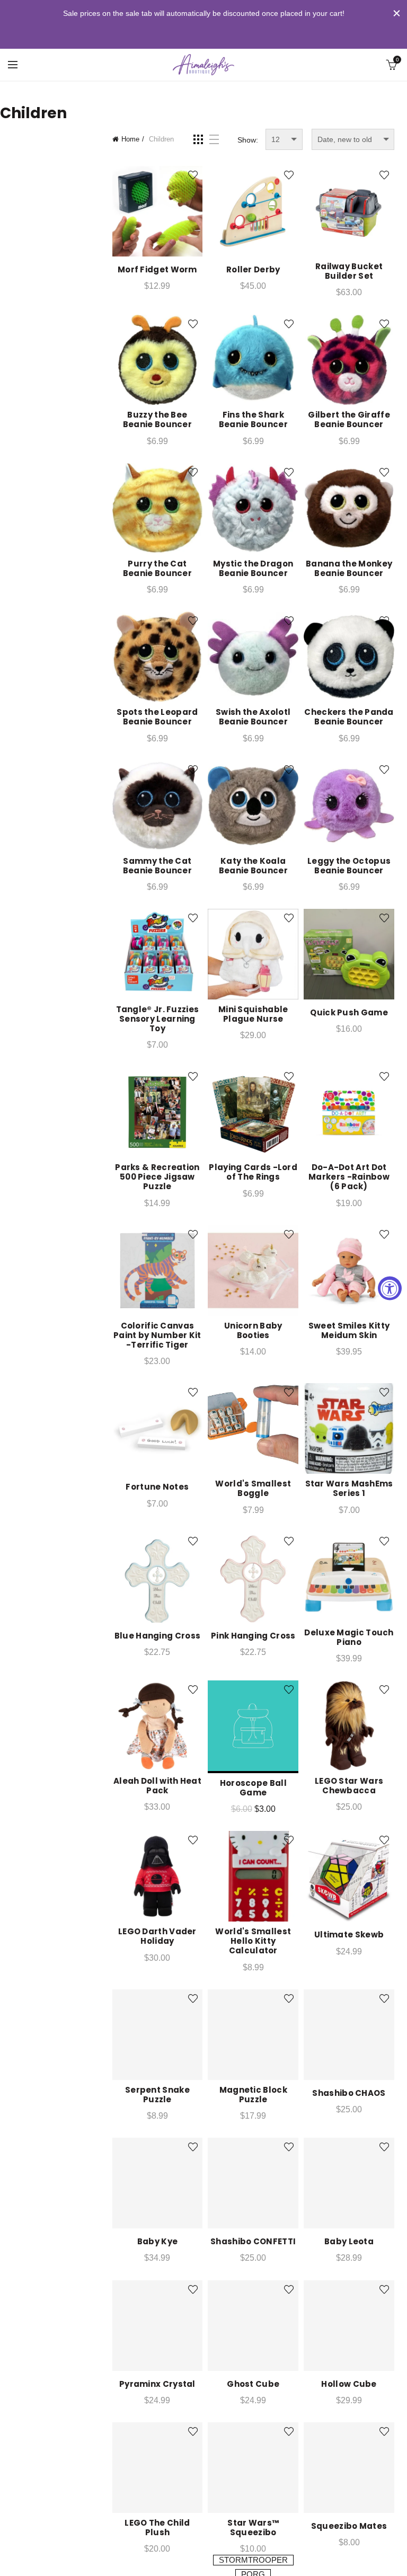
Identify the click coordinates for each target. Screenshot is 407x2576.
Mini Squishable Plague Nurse (253, 1014)
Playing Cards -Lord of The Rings (253, 1172)
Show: (248, 140)
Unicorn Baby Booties (253, 1331)
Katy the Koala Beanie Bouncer (253, 866)
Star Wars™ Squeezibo (253, 2528)
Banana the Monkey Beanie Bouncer (349, 569)
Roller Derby (253, 270)
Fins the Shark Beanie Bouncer (253, 420)
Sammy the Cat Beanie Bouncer (157, 866)
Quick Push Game (349, 1013)
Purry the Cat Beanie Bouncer (157, 569)
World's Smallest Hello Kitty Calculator (253, 1941)
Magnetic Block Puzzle (253, 2095)
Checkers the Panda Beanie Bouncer (349, 717)
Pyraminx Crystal (157, 2384)
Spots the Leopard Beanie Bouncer (157, 717)
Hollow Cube (349, 2384)
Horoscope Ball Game (253, 1788)
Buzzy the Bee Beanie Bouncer (157, 420)
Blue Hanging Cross (157, 1636)
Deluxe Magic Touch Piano (349, 1637)
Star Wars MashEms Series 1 (349, 1489)
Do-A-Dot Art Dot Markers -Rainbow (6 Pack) (349, 1177)
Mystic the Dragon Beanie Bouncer (253, 569)
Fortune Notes (157, 1487)
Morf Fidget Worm (157, 270)
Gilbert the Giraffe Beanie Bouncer (349, 420)
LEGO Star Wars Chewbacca (349, 1786)
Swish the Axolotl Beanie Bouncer (253, 717)
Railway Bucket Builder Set (349, 271)
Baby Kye (157, 2242)
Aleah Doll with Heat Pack (157, 1786)
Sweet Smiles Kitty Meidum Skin (349, 1331)
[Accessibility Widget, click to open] (390, 1288)
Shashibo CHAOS (349, 2093)
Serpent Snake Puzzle (157, 2095)
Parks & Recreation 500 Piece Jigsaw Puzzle (157, 1177)
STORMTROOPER (253, 2560)
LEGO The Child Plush (157, 2528)
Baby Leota (349, 2242)
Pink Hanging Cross (253, 1636)
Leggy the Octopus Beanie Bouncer (349, 866)
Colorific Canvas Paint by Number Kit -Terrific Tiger (157, 1335)
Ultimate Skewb (349, 1935)
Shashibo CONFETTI (253, 2242)
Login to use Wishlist (193, 175)
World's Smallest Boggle (253, 1489)
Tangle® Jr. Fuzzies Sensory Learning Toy (158, 1019)
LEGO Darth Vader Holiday (157, 1936)
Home (130, 139)
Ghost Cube (253, 2384)
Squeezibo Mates (349, 2526)
